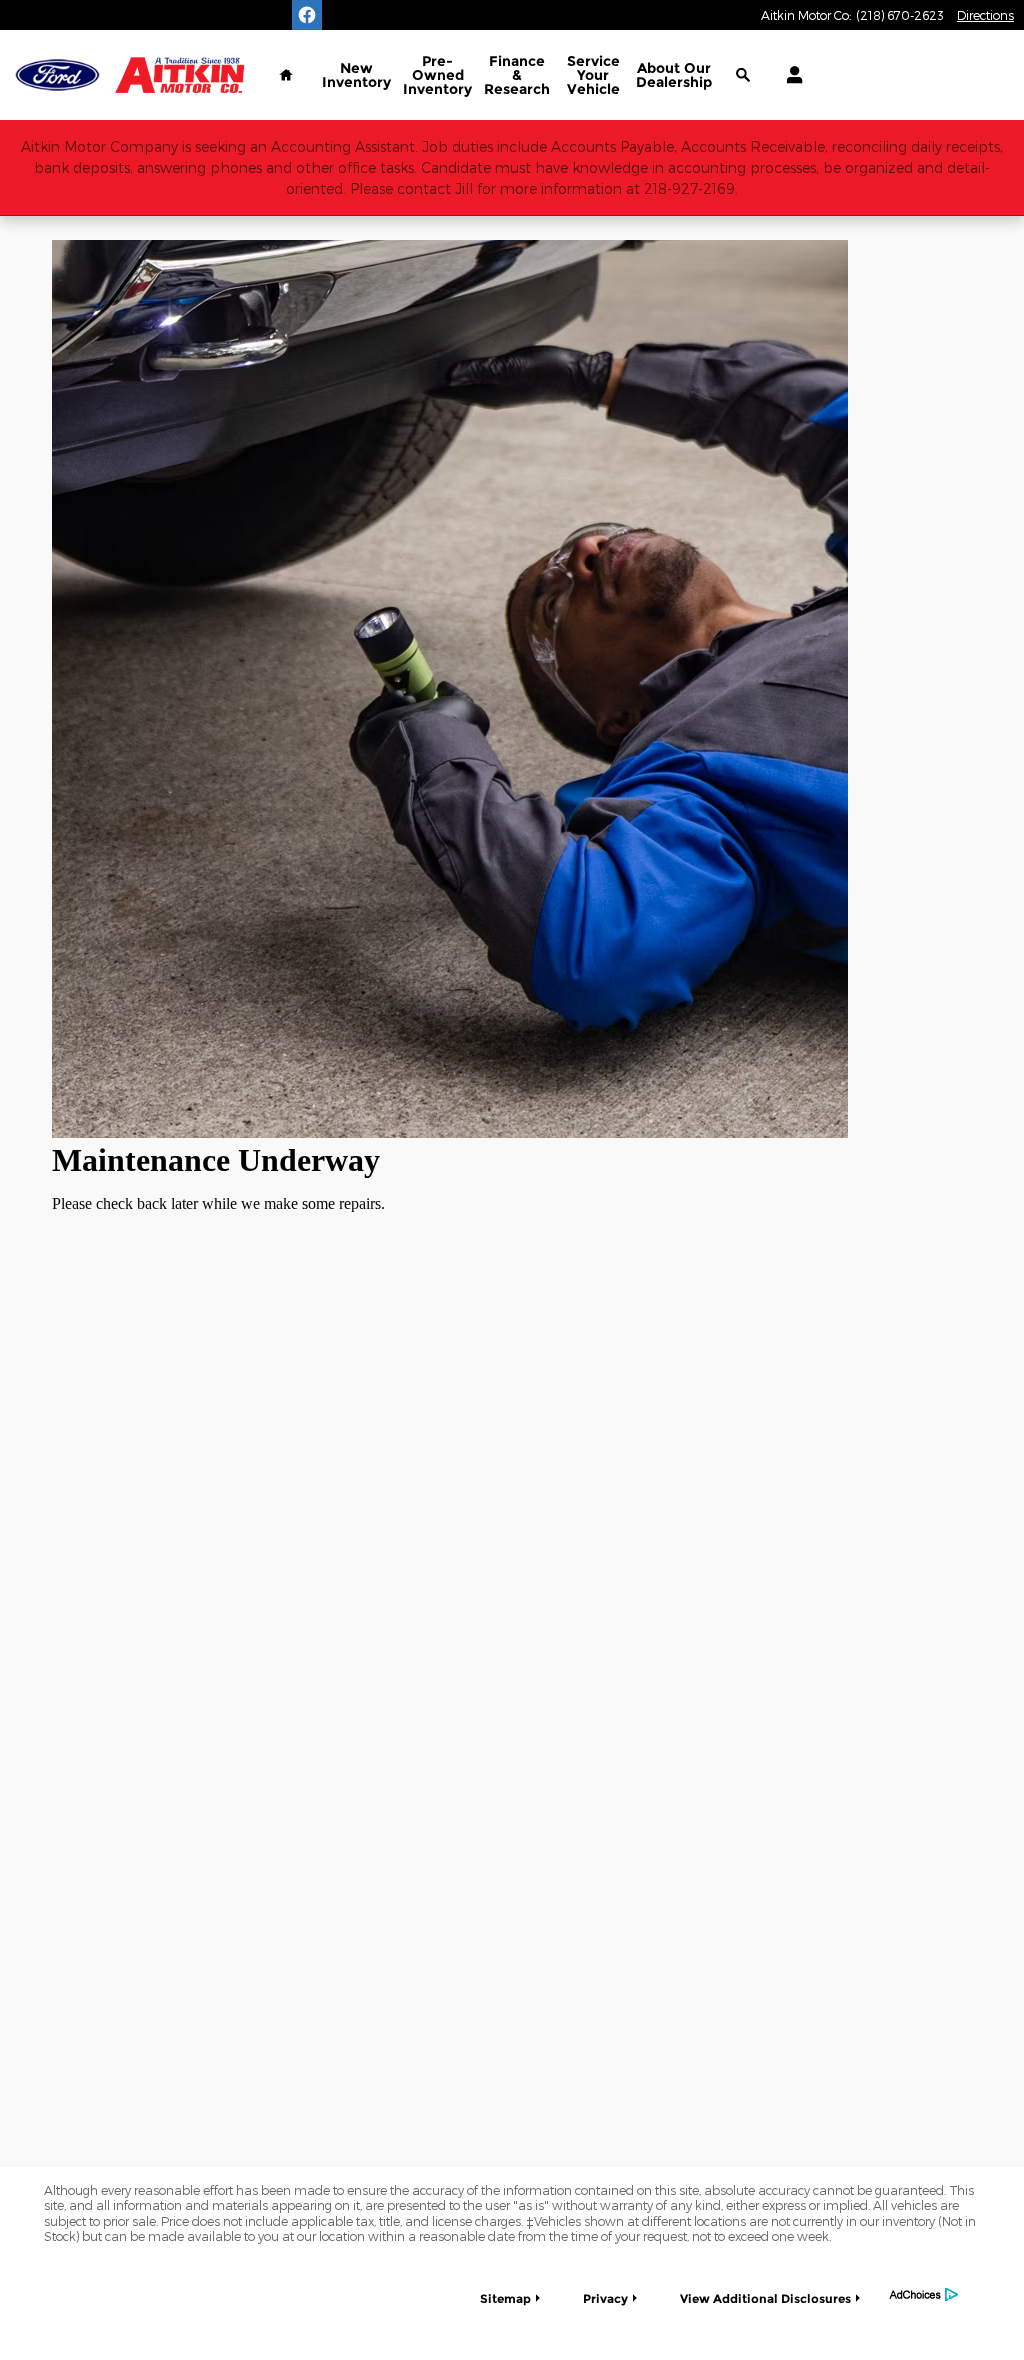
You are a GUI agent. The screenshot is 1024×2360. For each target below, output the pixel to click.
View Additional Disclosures (765, 2298)
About (674, 75)
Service (593, 75)
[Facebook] (307, 15)
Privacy (605, 2298)
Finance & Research (517, 75)
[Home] (57, 75)
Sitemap (505, 2298)
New (356, 75)
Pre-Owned (437, 75)
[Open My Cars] (789, 75)
